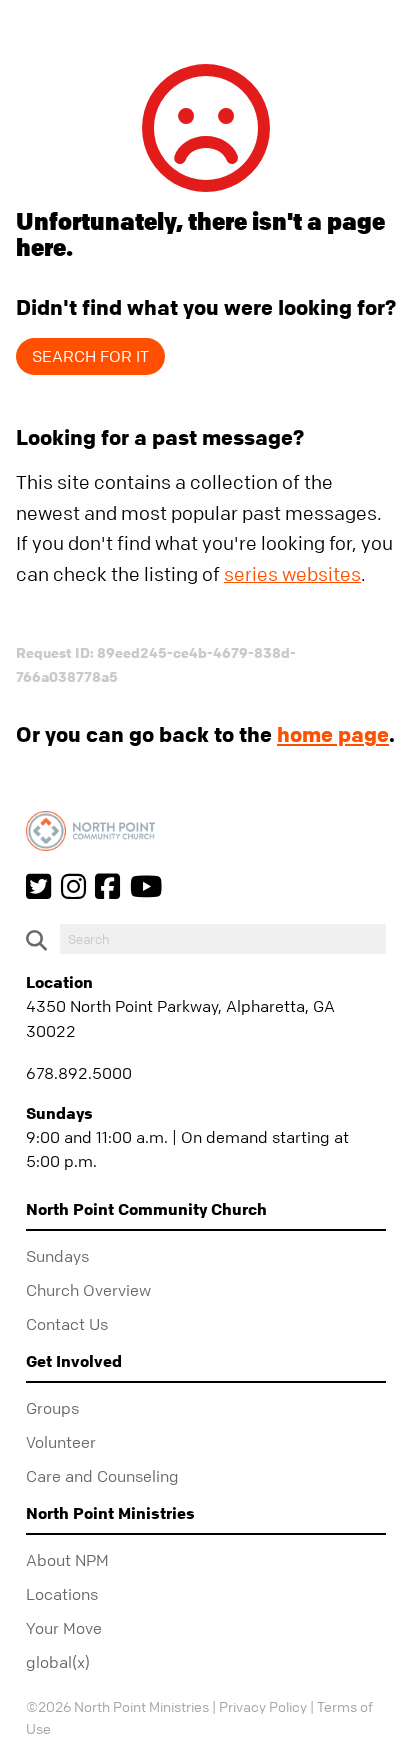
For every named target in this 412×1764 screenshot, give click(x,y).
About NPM (67, 1560)
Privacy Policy (263, 1706)
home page (333, 734)
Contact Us (67, 1324)
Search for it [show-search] (90, 356)
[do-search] (223, 939)
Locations (62, 1594)
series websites (292, 574)
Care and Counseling (102, 1476)
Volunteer (61, 1442)
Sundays (57, 1256)
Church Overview (88, 1290)
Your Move (64, 1628)
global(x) (58, 1662)
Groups (52, 1408)
